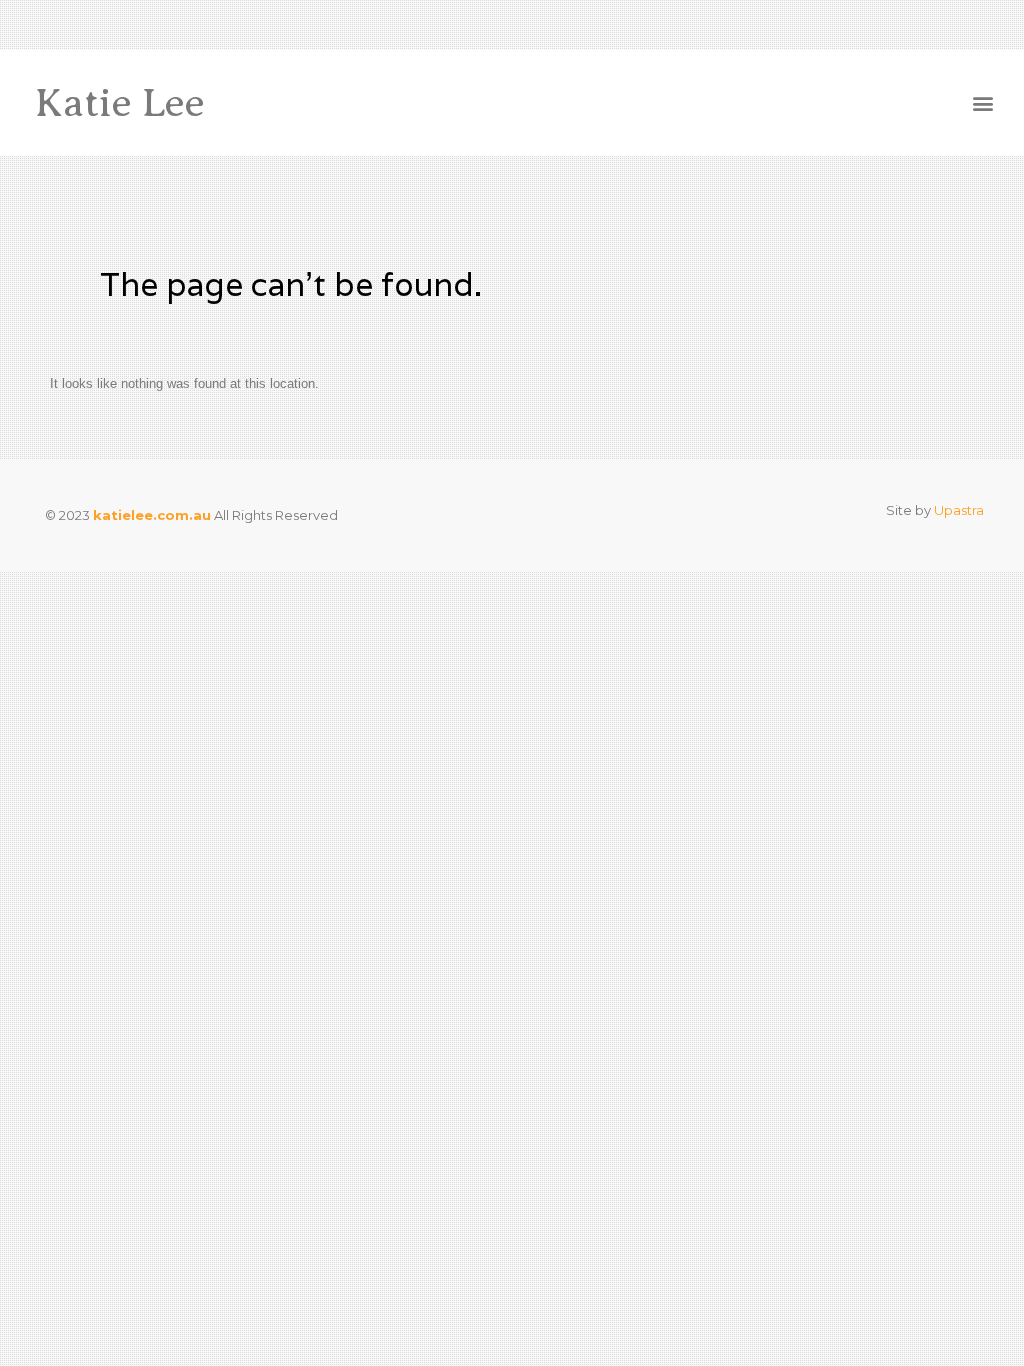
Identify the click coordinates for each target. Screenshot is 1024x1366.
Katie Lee (120, 102)
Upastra (959, 510)
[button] (982, 103)
